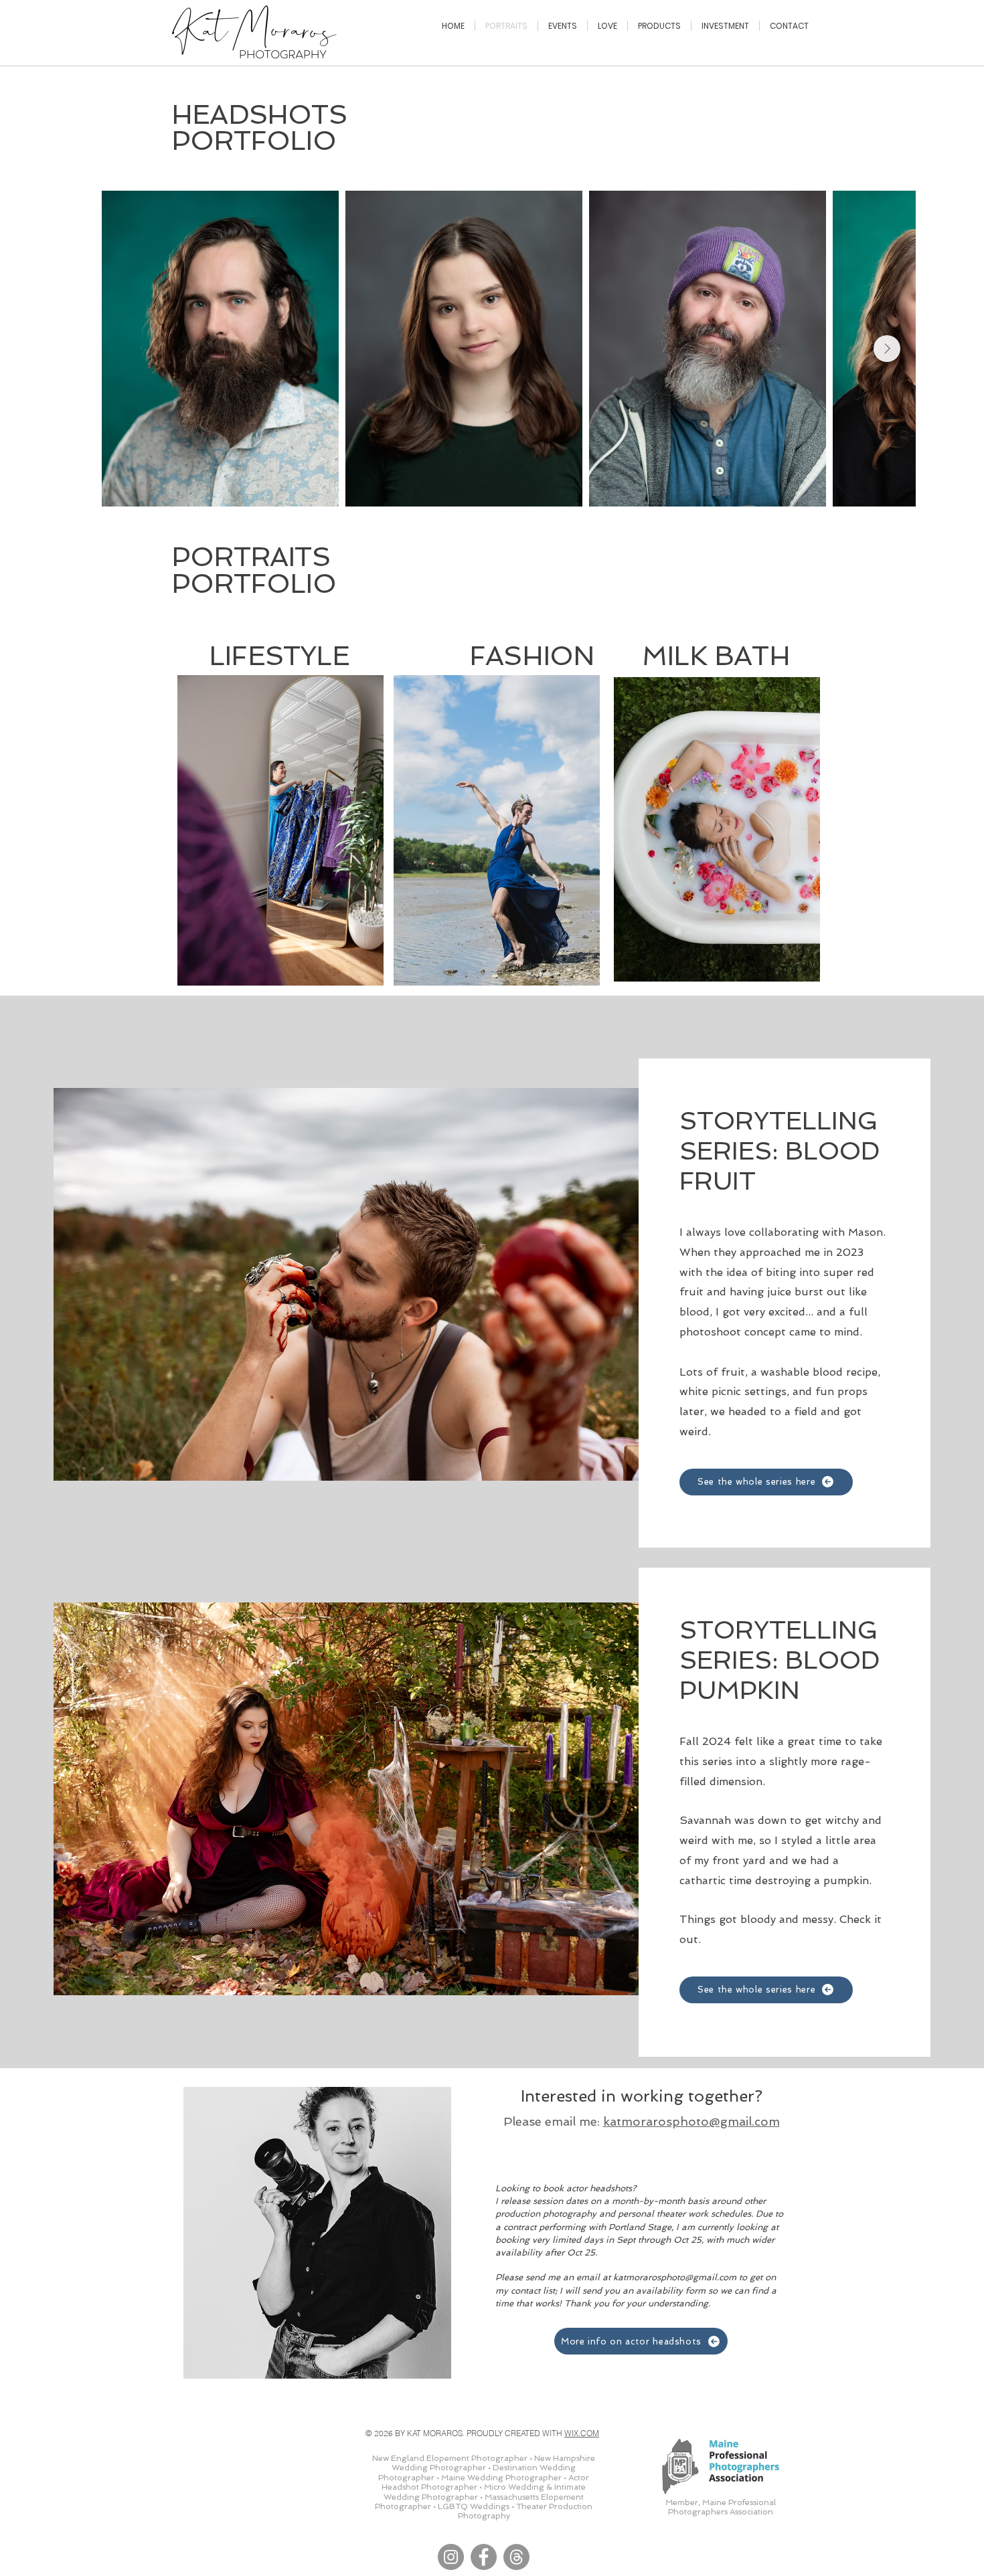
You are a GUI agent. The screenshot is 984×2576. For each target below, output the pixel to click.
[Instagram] (451, 2557)
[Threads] (516, 2557)
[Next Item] (887, 349)
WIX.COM (582, 2433)
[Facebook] (484, 2557)
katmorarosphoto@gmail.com (691, 2121)
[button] (280, 830)
